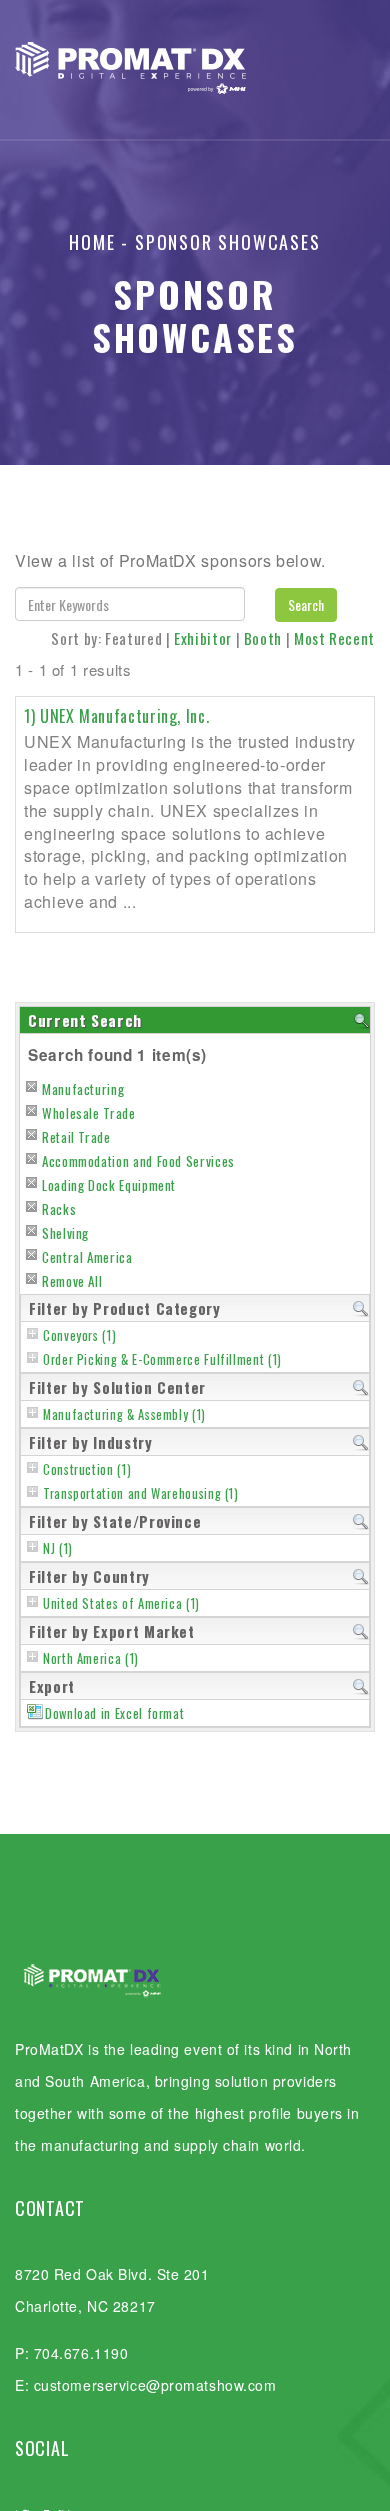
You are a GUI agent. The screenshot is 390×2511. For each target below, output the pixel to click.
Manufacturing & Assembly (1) (124, 1414)
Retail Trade (76, 1137)
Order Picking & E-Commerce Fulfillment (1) (162, 1359)
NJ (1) (58, 1548)
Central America (87, 1257)
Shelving (65, 1233)
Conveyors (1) (79, 1335)
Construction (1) (87, 1469)
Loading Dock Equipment (109, 1185)
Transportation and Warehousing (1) (141, 1493)
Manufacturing (83, 1089)
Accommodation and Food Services (138, 1161)
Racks (59, 1209)
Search (306, 604)
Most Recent (334, 638)
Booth (263, 638)
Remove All (72, 1281)
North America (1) (91, 1658)
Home (92, 242)
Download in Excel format (114, 1713)
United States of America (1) (121, 1603)
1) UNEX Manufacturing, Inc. (116, 716)
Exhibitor (203, 638)
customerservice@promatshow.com (155, 2385)
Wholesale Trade (89, 1113)
